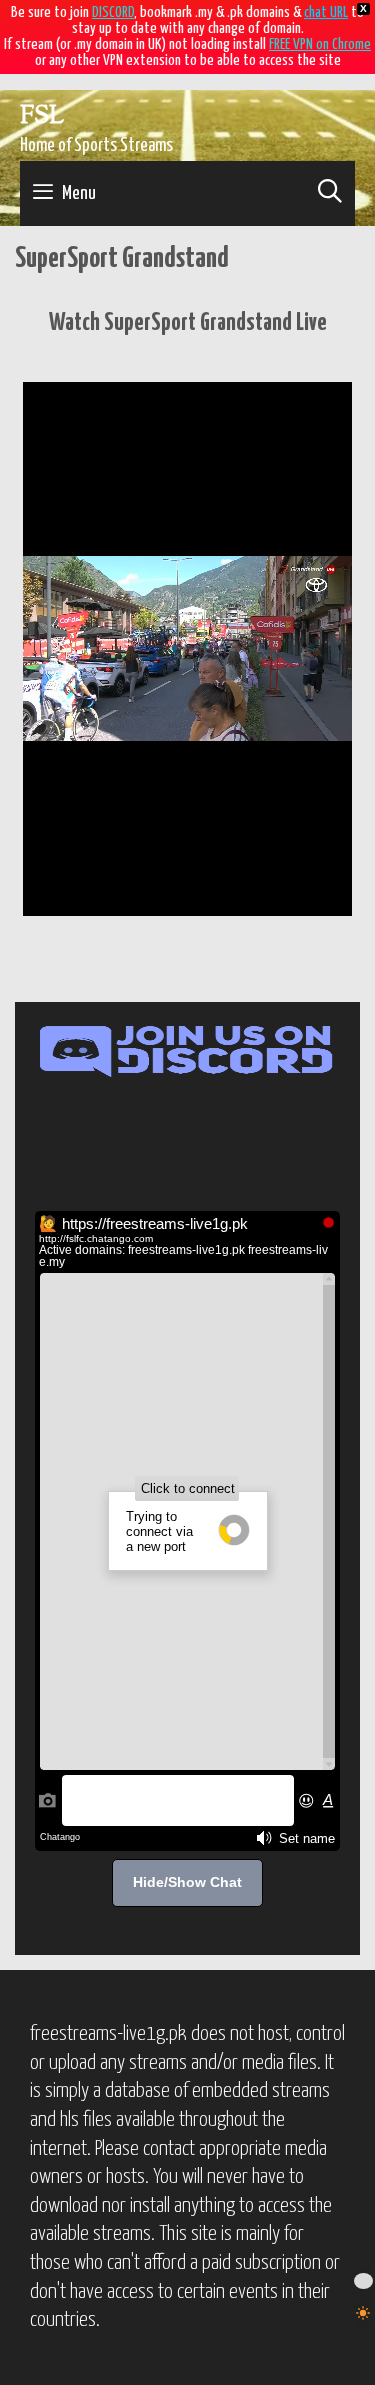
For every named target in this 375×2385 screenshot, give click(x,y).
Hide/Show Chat (187, 1882)
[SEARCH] (329, 193)
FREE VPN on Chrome (320, 44)
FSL (42, 117)
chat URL (326, 12)
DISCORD (113, 12)
